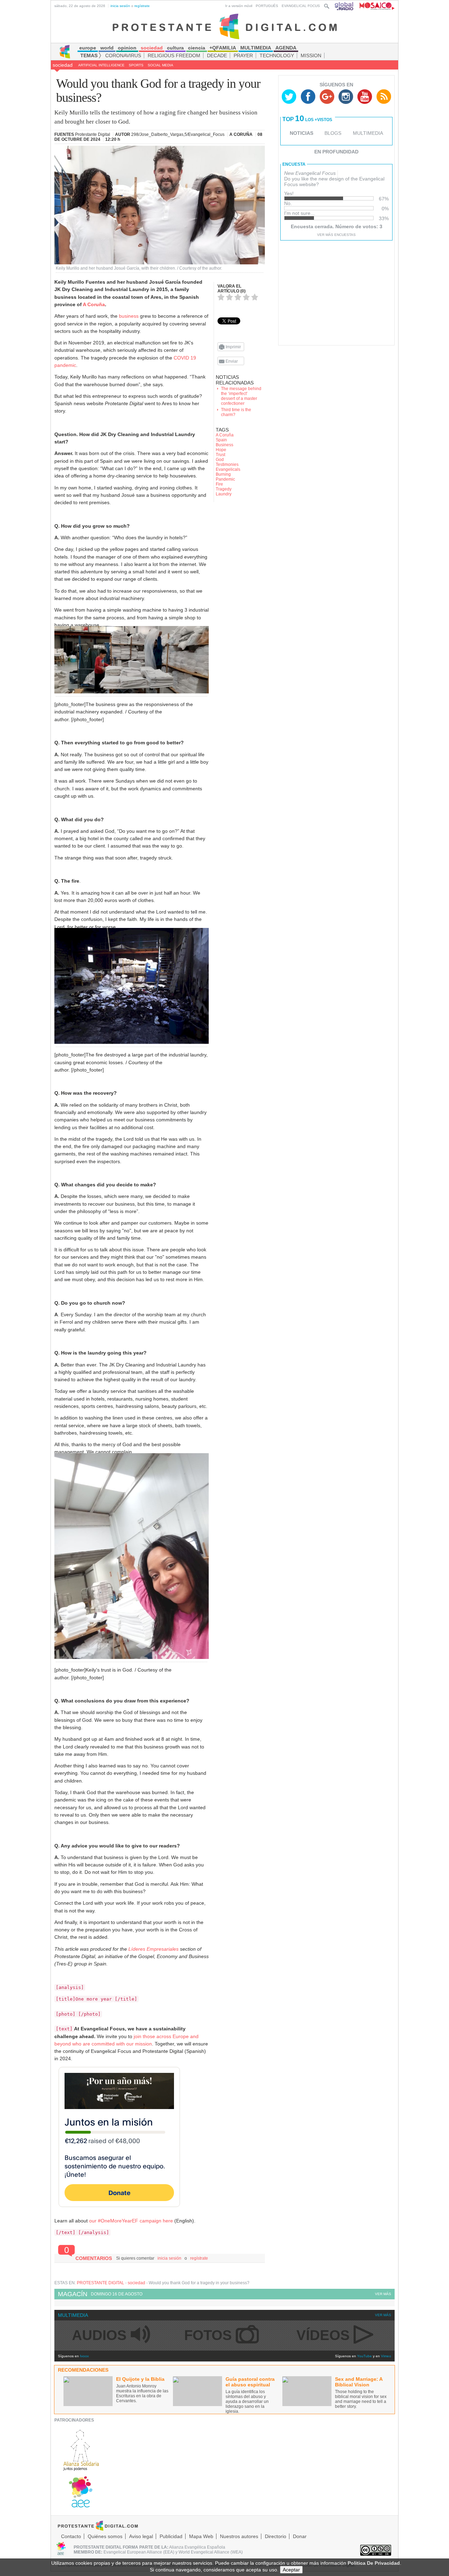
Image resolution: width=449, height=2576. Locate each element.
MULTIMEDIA (368, 133)
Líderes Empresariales (153, 1949)
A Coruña (94, 304)
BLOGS (333, 133)
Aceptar (291, 2570)
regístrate (142, 6)
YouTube (364, 2356)
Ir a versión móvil (239, 6)
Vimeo (386, 2356)
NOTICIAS (301, 133)
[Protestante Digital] (225, 26)
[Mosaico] (374, 6)
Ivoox (84, 2356)
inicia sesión (120, 6)
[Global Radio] (344, 6)
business (129, 316)
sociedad (63, 65)
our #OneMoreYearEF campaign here (131, 2221)
